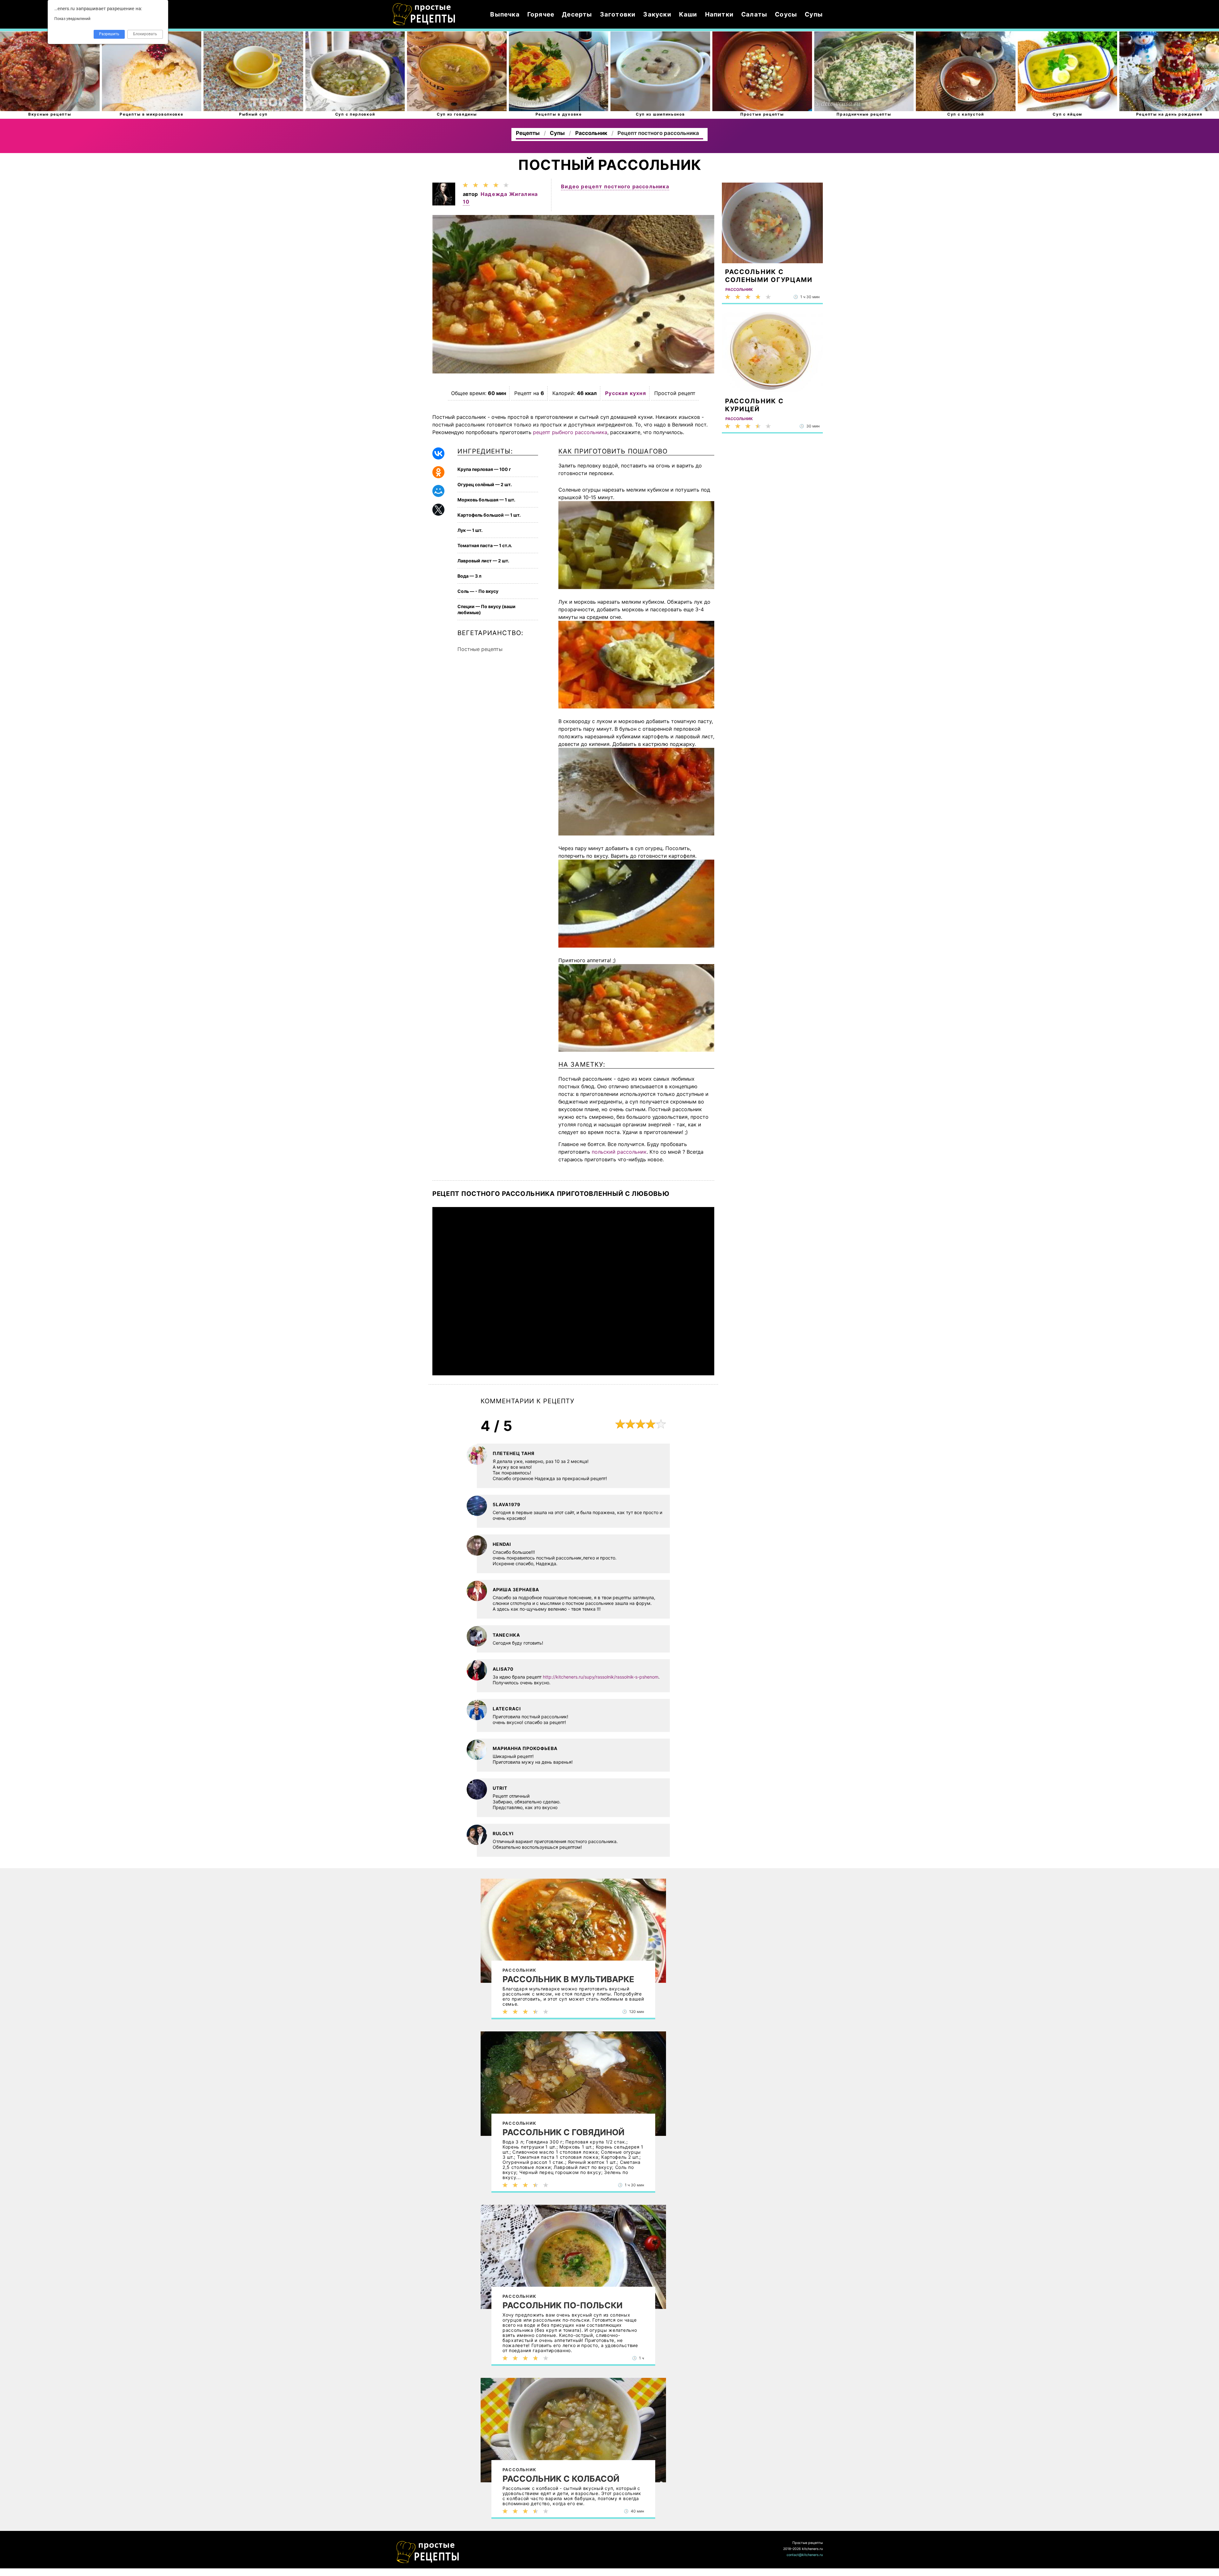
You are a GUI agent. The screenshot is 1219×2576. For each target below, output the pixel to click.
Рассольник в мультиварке (568, 1979)
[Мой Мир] (438, 491)
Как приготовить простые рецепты (424, 14)
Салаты (754, 14)
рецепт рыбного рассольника (570, 432)
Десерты (577, 14)
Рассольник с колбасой (561, 2479)
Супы (814, 14)
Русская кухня (626, 393)
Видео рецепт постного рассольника (615, 186)
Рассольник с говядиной (563, 2132)
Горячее (541, 14)
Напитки (719, 14)
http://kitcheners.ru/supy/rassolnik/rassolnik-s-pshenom (601, 1677)
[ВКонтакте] (438, 453)
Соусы (786, 14)
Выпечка (505, 14)
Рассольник (519, 1970)
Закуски (657, 14)
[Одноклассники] (438, 472)
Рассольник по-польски (563, 2305)
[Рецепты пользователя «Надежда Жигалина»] (444, 204)
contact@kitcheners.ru (805, 2555)
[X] (438, 510)
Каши (688, 14)
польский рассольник (619, 1152)
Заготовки (618, 14)
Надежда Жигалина (509, 194)
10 (466, 202)
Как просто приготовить (428, 2552)
